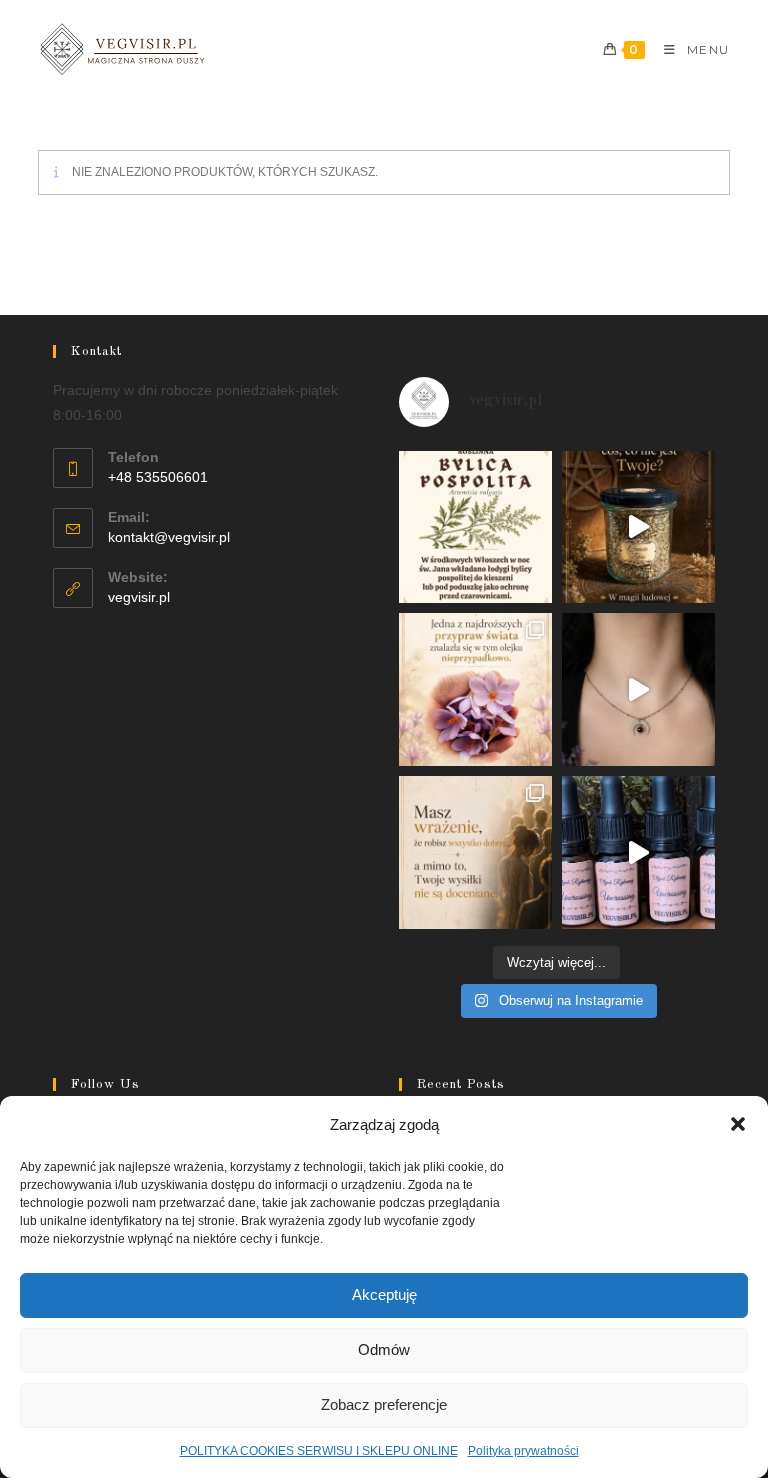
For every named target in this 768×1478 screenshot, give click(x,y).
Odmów (384, 1349)
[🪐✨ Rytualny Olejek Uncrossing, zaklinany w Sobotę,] (638, 852)
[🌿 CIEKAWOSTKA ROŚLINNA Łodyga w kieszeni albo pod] (475, 527)
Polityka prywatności (523, 1451)
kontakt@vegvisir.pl (169, 537)
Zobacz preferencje (384, 1404)
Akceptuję (384, 1294)
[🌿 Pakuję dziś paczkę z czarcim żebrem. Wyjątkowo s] (638, 527)
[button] (738, 1124)
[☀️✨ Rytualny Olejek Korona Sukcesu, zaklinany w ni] (475, 852)
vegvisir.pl (139, 597)
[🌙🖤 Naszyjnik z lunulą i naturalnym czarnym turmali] (638, 689)
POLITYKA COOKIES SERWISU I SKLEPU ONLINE (319, 1451)
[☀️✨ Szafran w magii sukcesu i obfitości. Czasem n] (475, 689)
